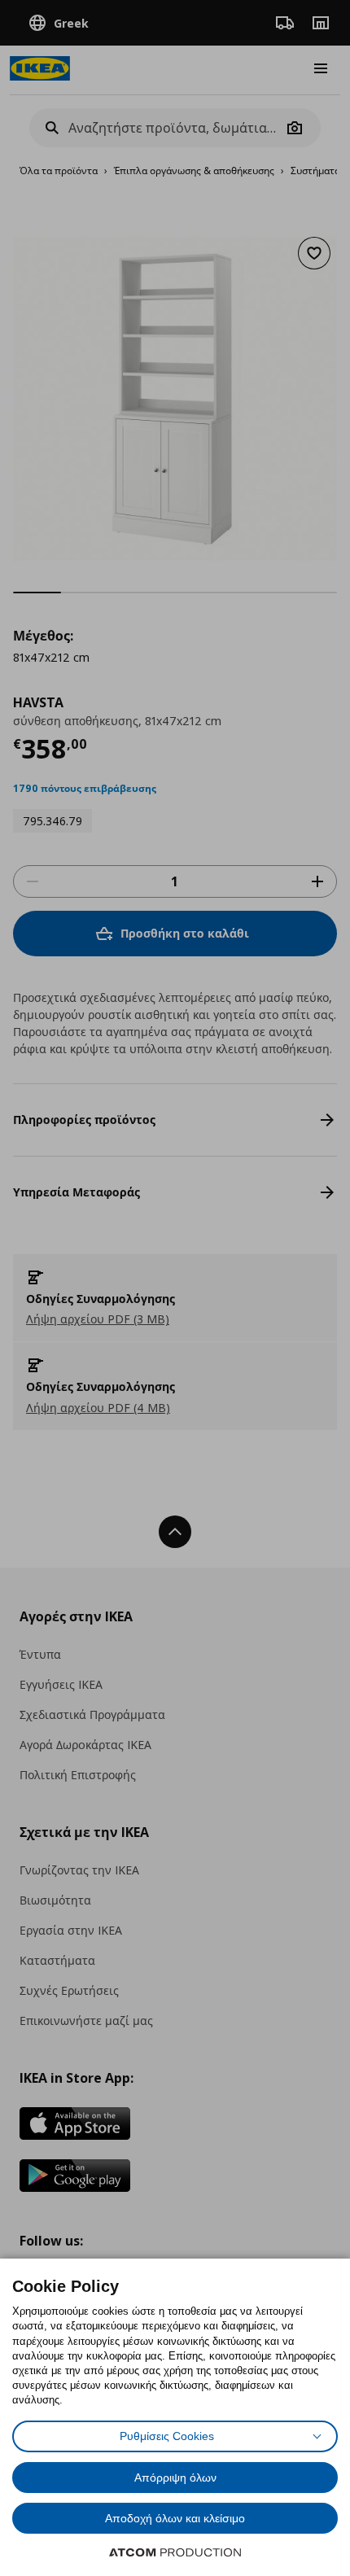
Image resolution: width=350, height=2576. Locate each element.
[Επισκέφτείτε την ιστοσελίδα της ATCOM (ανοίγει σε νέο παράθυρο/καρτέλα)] (175, 2552)
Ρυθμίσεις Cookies (167, 2436)
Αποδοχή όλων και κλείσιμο (175, 2518)
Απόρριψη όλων (175, 2478)
